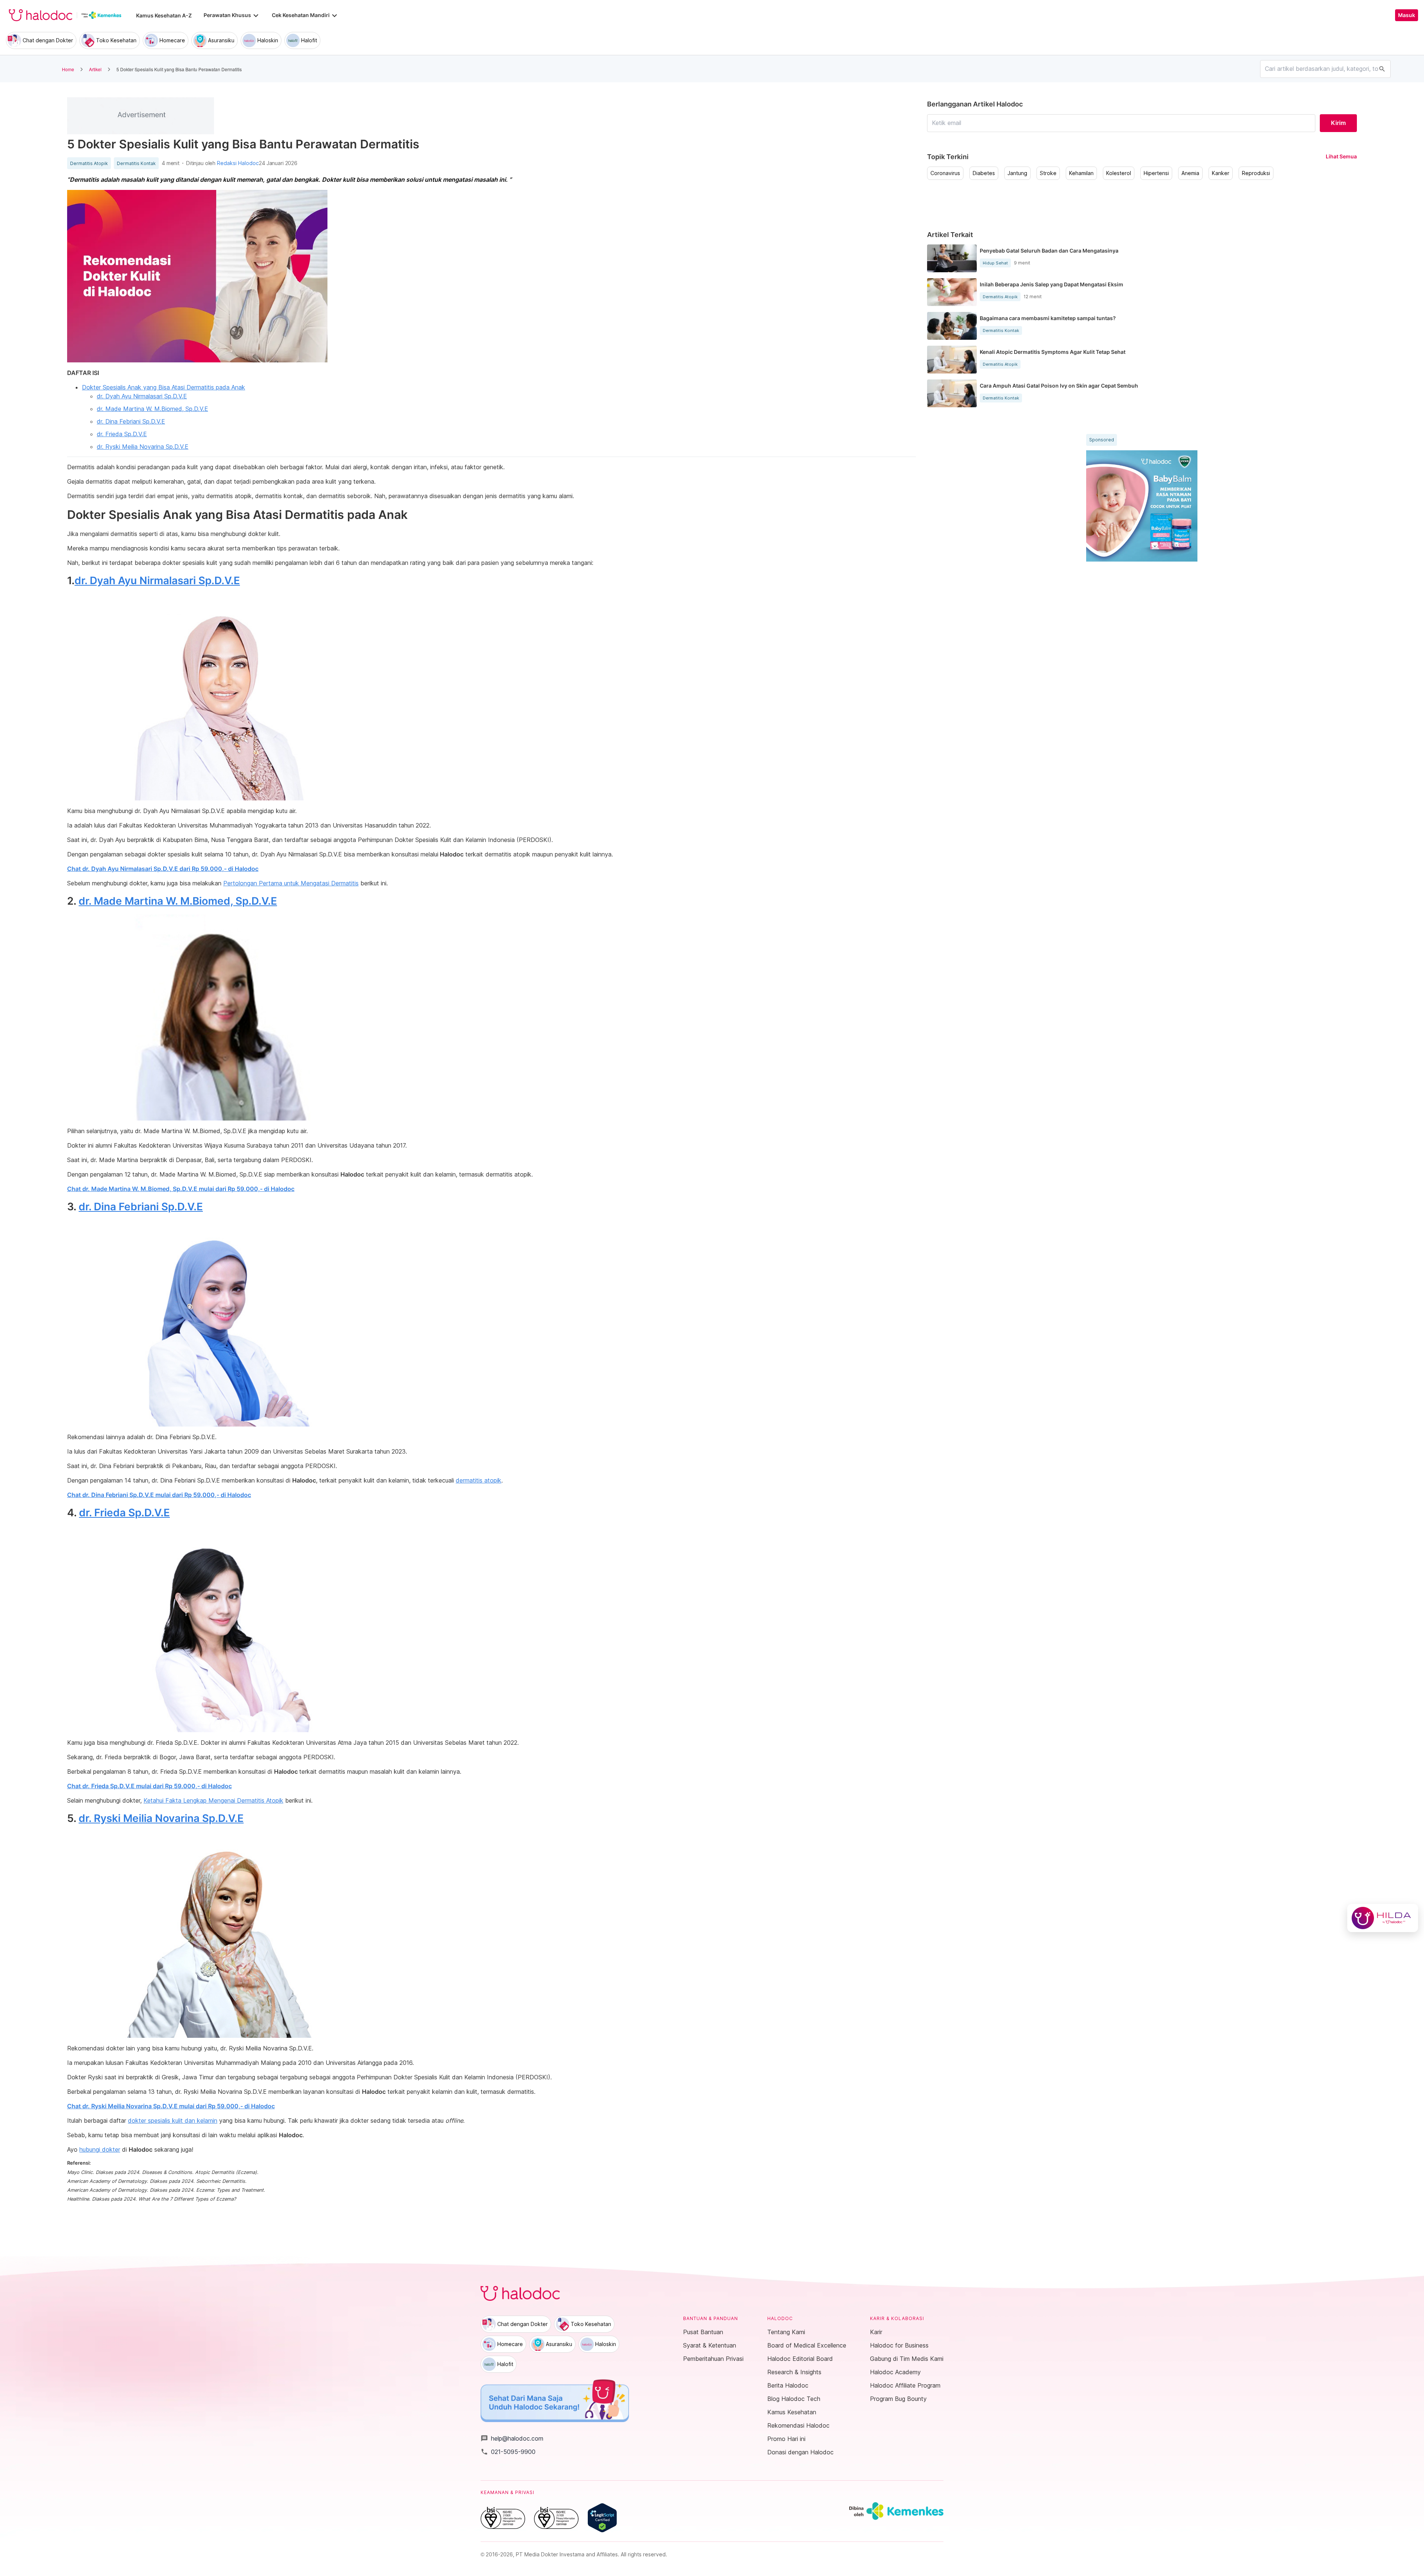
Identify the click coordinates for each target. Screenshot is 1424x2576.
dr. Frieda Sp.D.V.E (122, 434)
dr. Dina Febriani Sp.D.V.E (131, 421)
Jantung (1017, 173)
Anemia (1190, 173)
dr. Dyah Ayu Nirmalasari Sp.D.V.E (142, 396)
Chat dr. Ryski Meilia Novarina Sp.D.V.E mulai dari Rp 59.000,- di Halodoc (171, 2106)
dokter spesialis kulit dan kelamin (173, 2121)
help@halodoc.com (512, 2438)
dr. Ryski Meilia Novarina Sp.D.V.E (143, 447)
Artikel (95, 69)
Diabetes (984, 173)
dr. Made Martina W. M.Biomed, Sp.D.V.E (152, 409)
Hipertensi (1156, 173)
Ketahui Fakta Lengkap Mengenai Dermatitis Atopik (213, 1800)
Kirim (1338, 123)
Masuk (1407, 15)
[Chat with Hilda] (1383, 1918)
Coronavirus (945, 173)
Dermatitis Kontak (136, 164)
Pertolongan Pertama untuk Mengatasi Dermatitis (291, 883)
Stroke (1048, 173)
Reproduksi (1256, 173)
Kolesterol (1119, 173)
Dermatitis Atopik (89, 164)
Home (68, 69)
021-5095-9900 (508, 2452)
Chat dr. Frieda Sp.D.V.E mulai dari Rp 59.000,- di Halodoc (149, 1786)
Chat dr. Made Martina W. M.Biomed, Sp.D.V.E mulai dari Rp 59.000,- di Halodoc (181, 1189)
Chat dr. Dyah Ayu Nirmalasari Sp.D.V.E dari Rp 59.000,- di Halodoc (163, 869)
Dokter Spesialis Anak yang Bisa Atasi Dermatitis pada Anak (164, 387)
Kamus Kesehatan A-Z (164, 15)
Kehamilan (1081, 173)
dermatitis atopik (479, 1480)
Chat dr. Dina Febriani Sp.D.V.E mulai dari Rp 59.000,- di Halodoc (159, 1495)
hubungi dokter (100, 2149)
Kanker (1221, 173)
